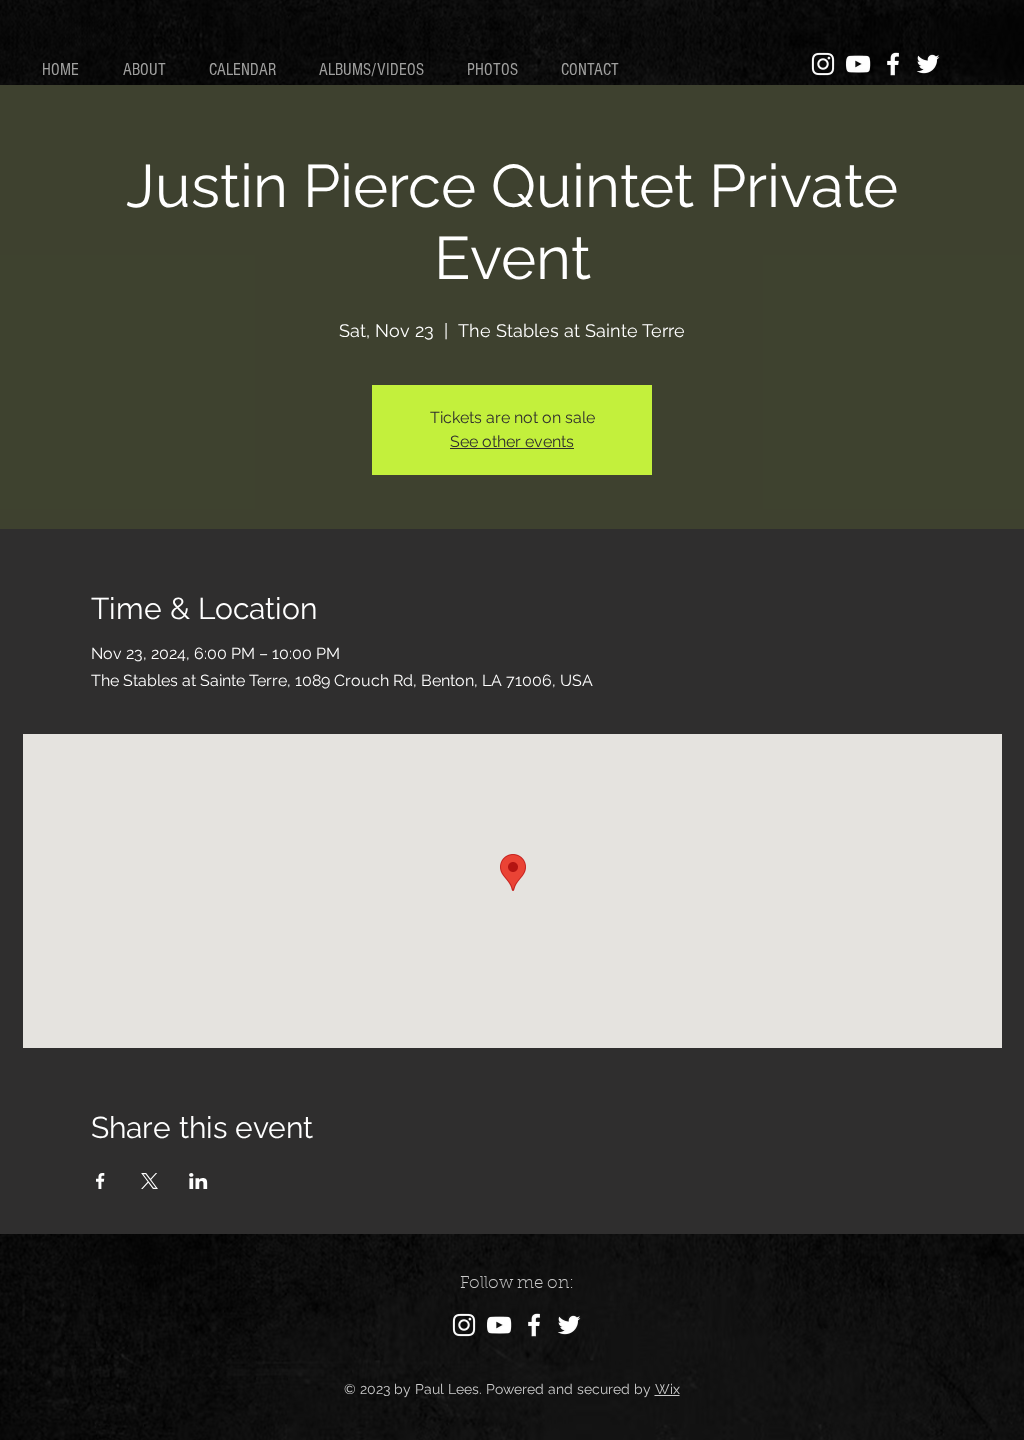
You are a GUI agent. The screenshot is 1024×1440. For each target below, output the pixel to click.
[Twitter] (928, 64)
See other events (512, 441)
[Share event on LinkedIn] (198, 1181)
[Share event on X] (149, 1181)
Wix (667, 1389)
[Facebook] (893, 64)
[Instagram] (823, 64)
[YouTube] (858, 64)
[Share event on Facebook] (100, 1181)
